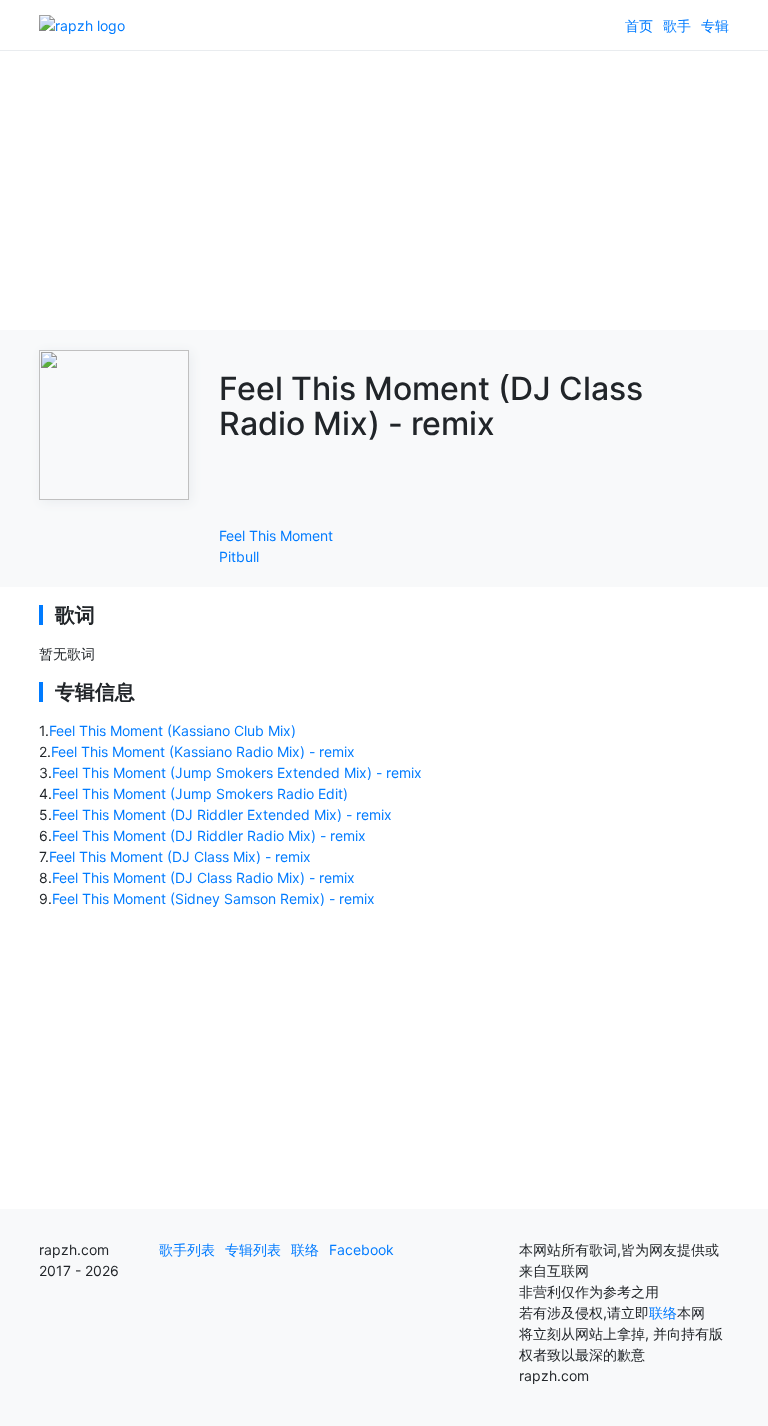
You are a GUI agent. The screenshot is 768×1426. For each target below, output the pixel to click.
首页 (639, 25)
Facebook (361, 1249)
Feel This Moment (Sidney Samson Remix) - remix (213, 898)
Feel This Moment (276, 535)
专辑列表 (253, 1249)
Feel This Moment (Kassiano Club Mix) (172, 730)
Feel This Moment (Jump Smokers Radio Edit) (200, 793)
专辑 (715, 25)
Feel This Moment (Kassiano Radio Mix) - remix (203, 751)
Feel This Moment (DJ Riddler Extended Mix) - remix (222, 814)
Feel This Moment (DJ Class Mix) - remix (180, 856)
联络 (305, 1249)
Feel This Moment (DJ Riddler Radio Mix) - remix (209, 835)
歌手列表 (187, 1249)
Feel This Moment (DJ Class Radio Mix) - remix (203, 877)
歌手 (677, 25)
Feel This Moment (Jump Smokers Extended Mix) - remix (237, 772)
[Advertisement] (384, 190)
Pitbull (239, 556)
